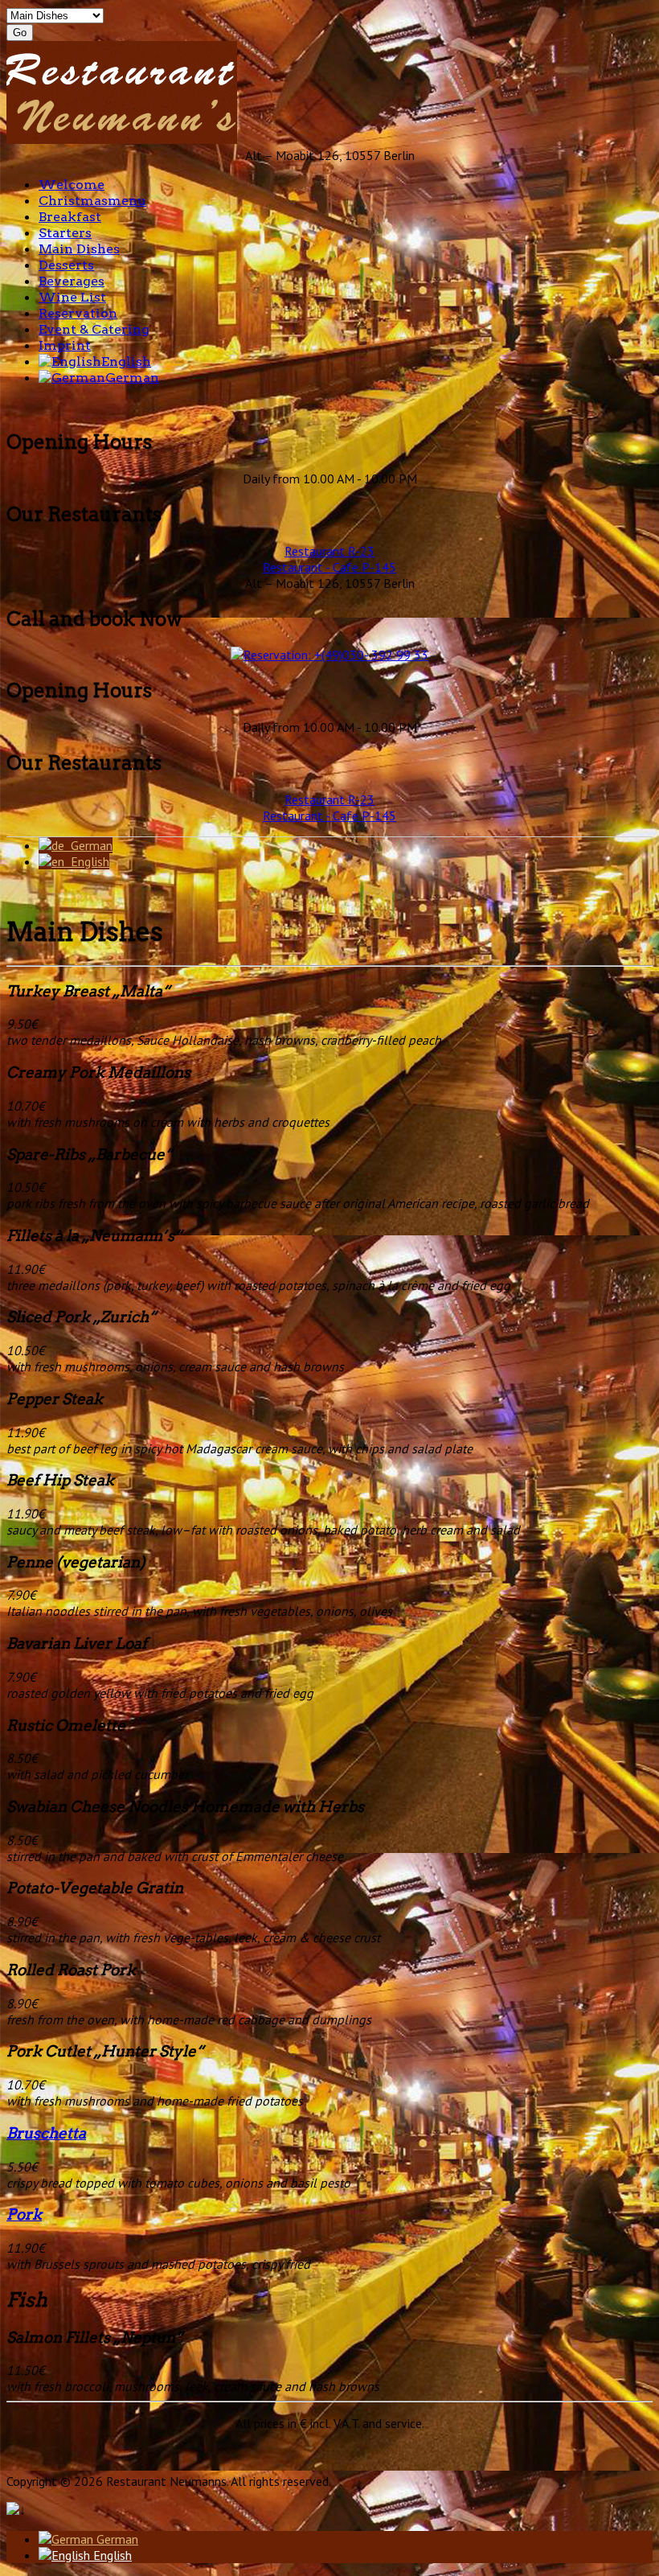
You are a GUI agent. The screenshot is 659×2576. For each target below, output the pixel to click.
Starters (65, 233)
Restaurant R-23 (329, 551)
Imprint (65, 345)
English (126, 362)
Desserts (66, 265)
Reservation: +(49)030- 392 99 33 (336, 655)
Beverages (72, 281)
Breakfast (70, 217)
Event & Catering (94, 329)
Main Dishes (79, 249)
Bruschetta (46, 2133)
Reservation (78, 313)
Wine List (72, 297)
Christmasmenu (92, 201)
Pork (24, 2214)
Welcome (72, 185)
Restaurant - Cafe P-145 (329, 567)
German (132, 378)
